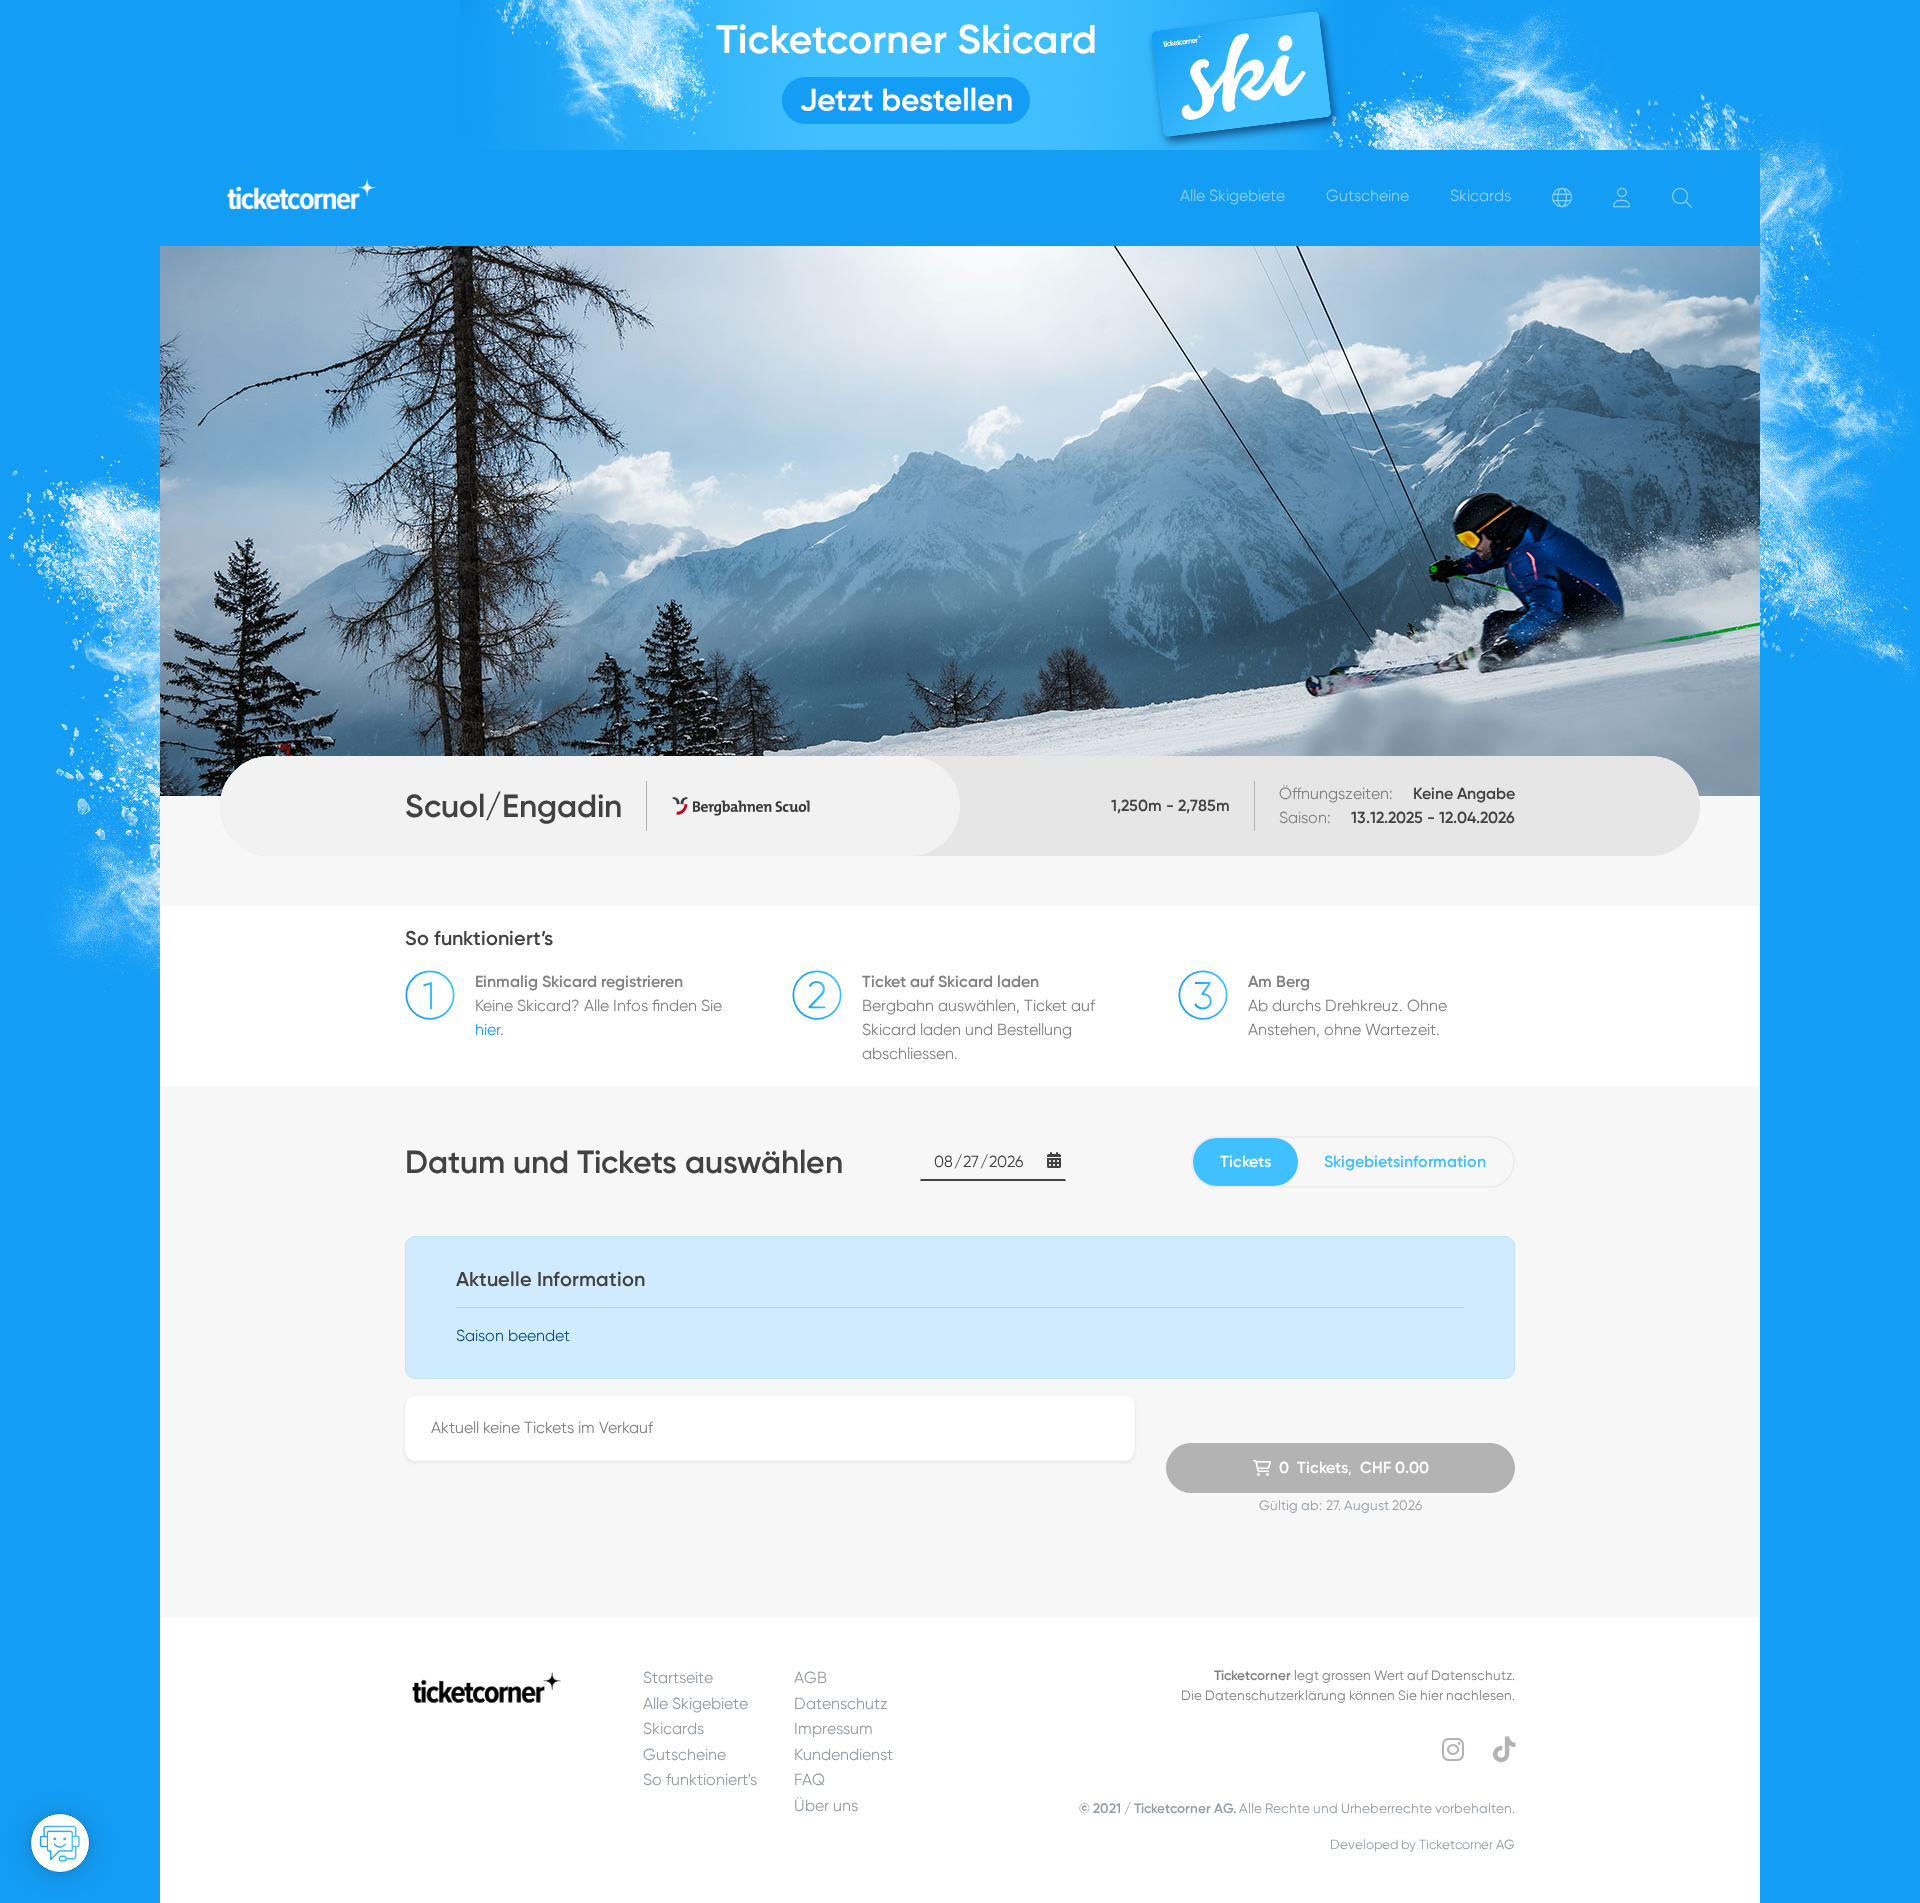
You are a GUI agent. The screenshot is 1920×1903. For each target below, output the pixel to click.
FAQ (809, 1779)
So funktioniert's (700, 1779)
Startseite (678, 1677)
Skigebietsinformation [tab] (1405, 1161)
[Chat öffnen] (60, 1843)
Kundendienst (843, 1754)
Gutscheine (684, 1754)
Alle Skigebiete (695, 1703)
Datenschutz (841, 1703)
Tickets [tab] (1245, 1161)
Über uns (826, 1805)
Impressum (833, 1728)
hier (487, 1029)
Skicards (673, 1728)
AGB (810, 1677)
